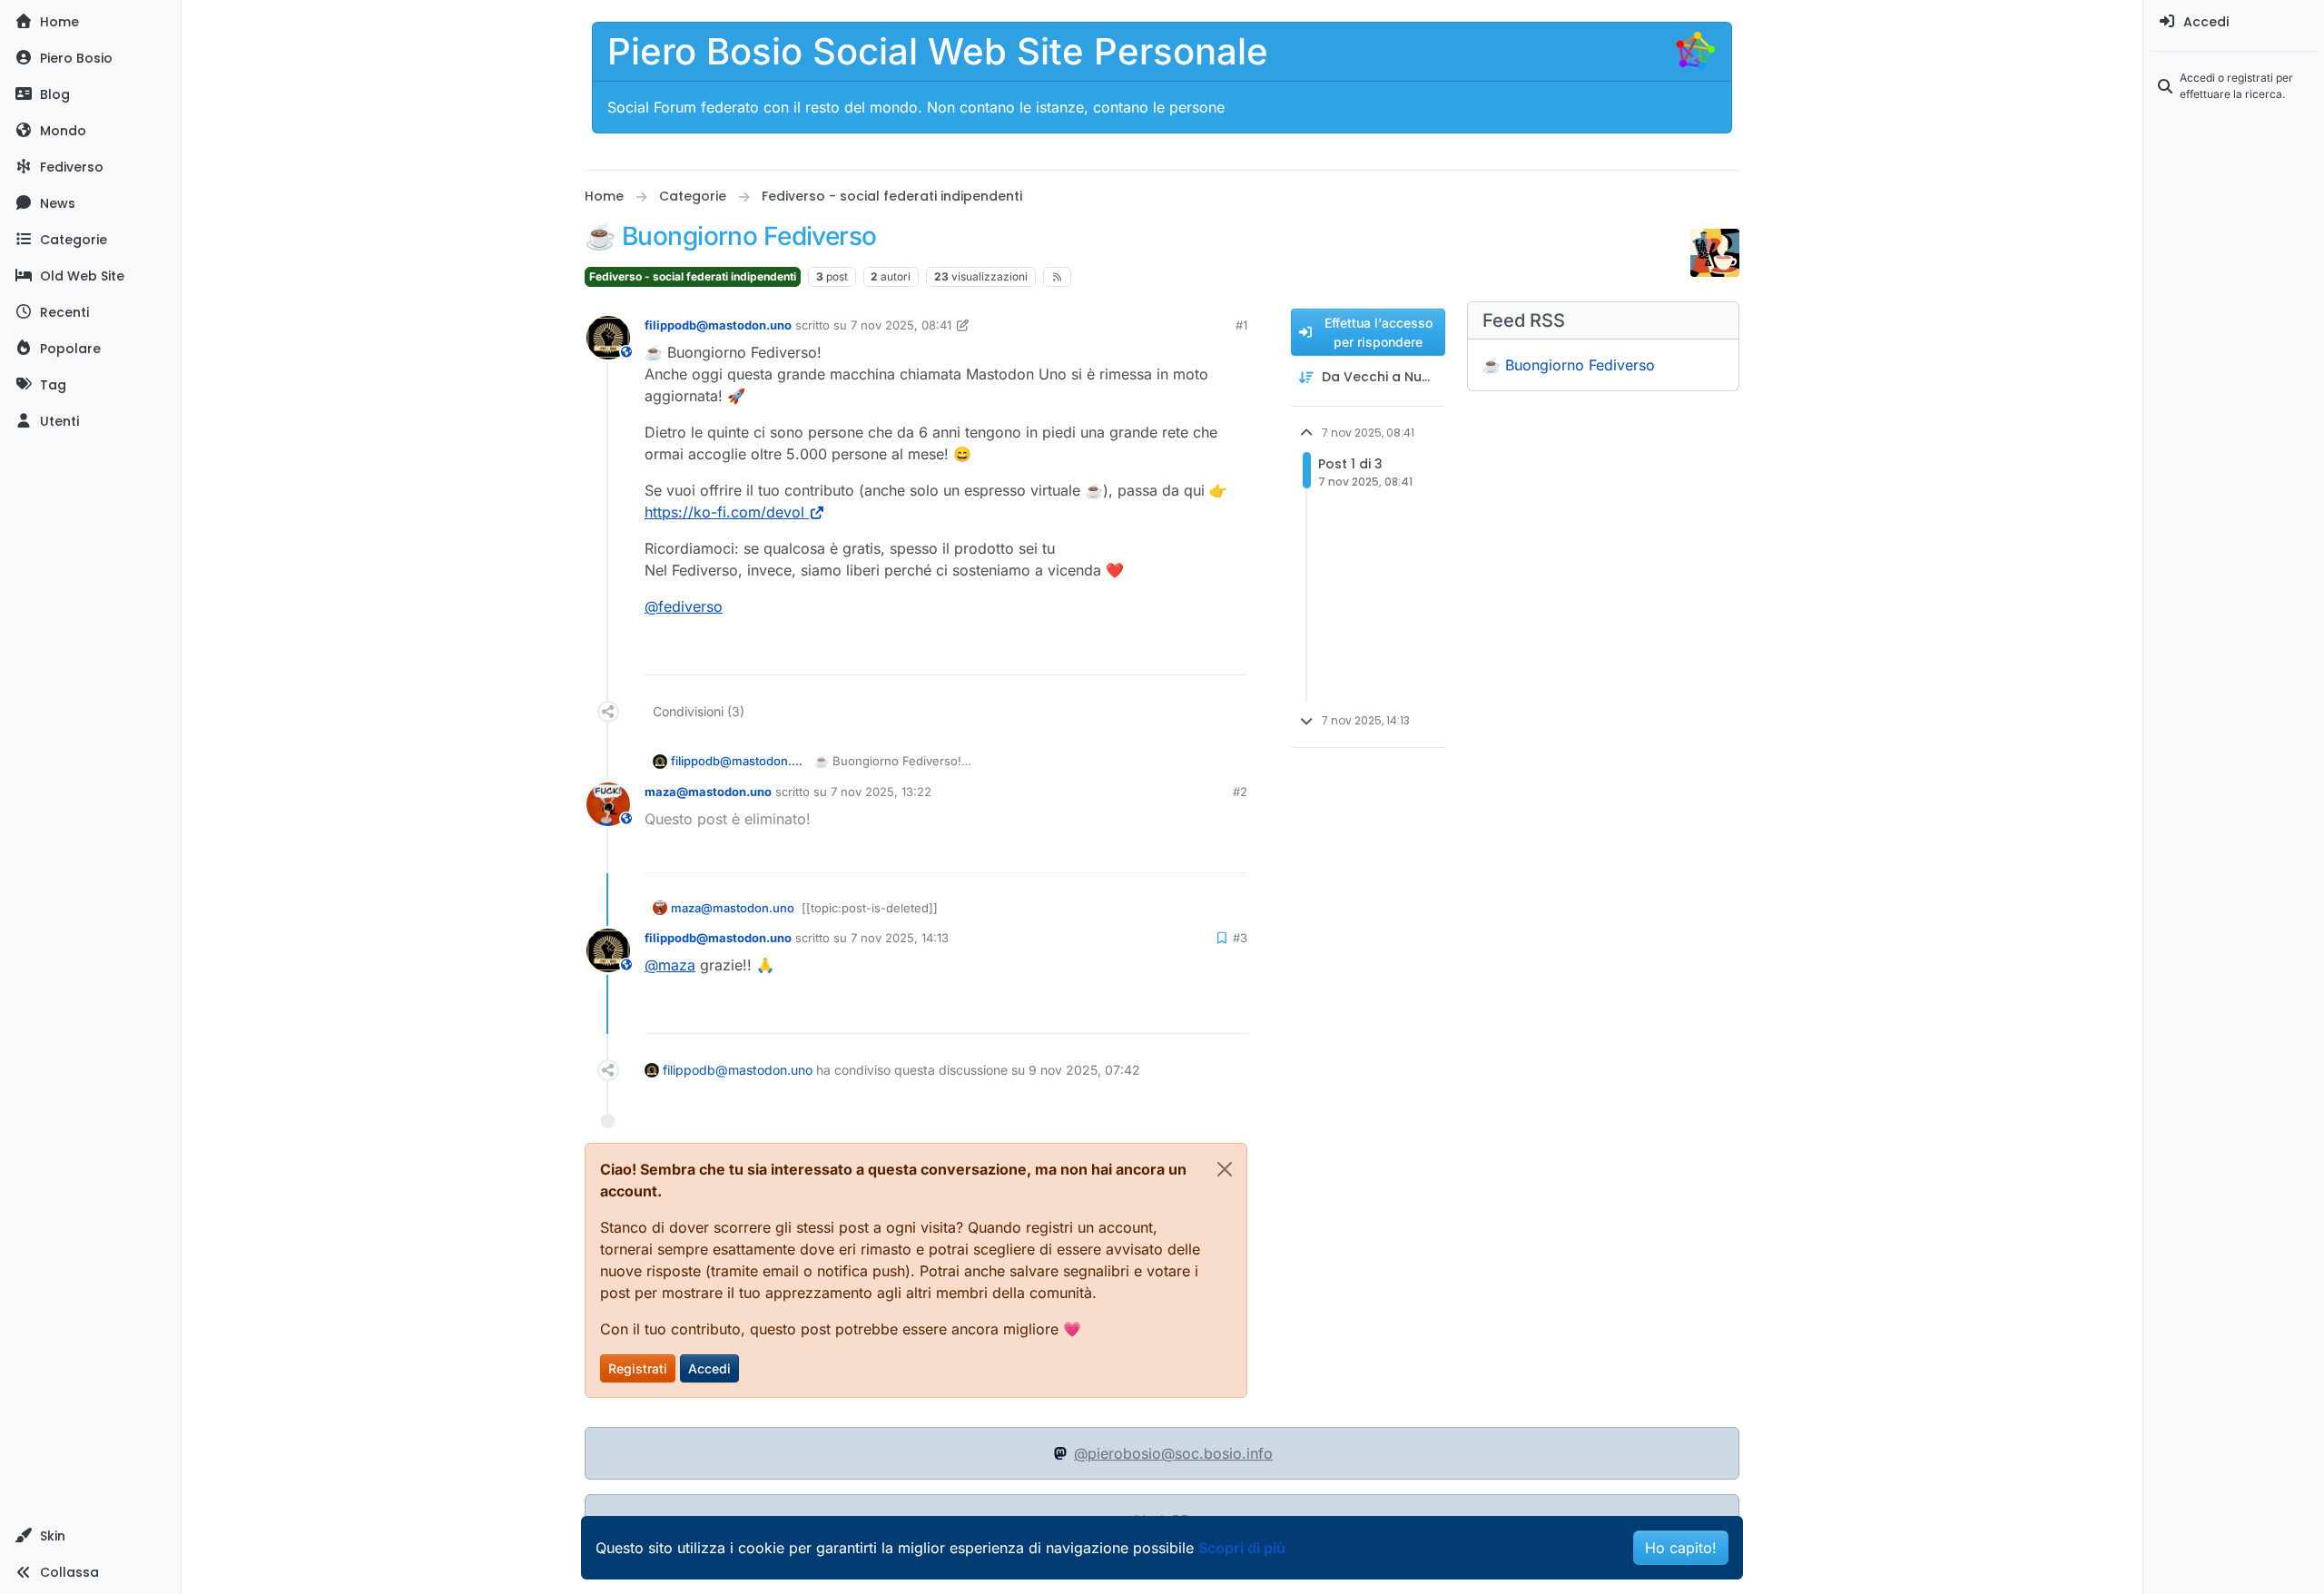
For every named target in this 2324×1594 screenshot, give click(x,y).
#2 (1240, 792)
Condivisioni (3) (699, 711)
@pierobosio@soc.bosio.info (1173, 1453)
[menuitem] (2234, 22)
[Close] (1225, 1169)
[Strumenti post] (1232, 653)
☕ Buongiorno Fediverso (1569, 365)
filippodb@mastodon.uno (718, 325)
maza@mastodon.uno (708, 792)
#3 (1240, 938)
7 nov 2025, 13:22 (881, 792)
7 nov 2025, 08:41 (901, 325)
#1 (1241, 325)
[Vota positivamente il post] (1164, 653)
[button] (90, 1536)
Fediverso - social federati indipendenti (693, 276)
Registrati (638, 1368)
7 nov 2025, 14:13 (900, 938)
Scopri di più (1242, 1548)
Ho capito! (1681, 1548)
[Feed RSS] (1057, 277)
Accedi (709, 1368)
